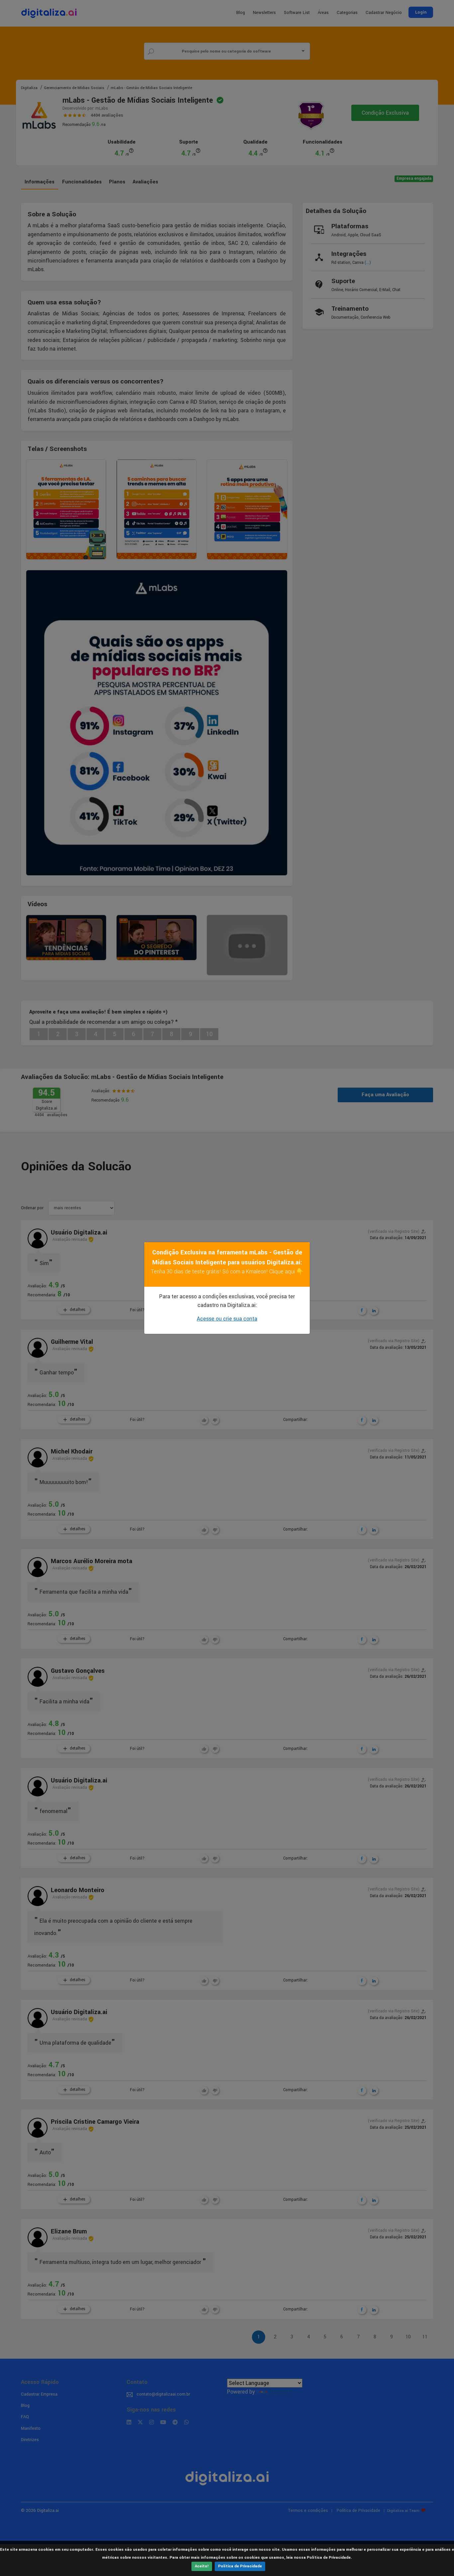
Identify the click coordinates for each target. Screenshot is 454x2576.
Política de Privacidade (240, 2566)
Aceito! (202, 2566)
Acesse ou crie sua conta (227, 1319)
